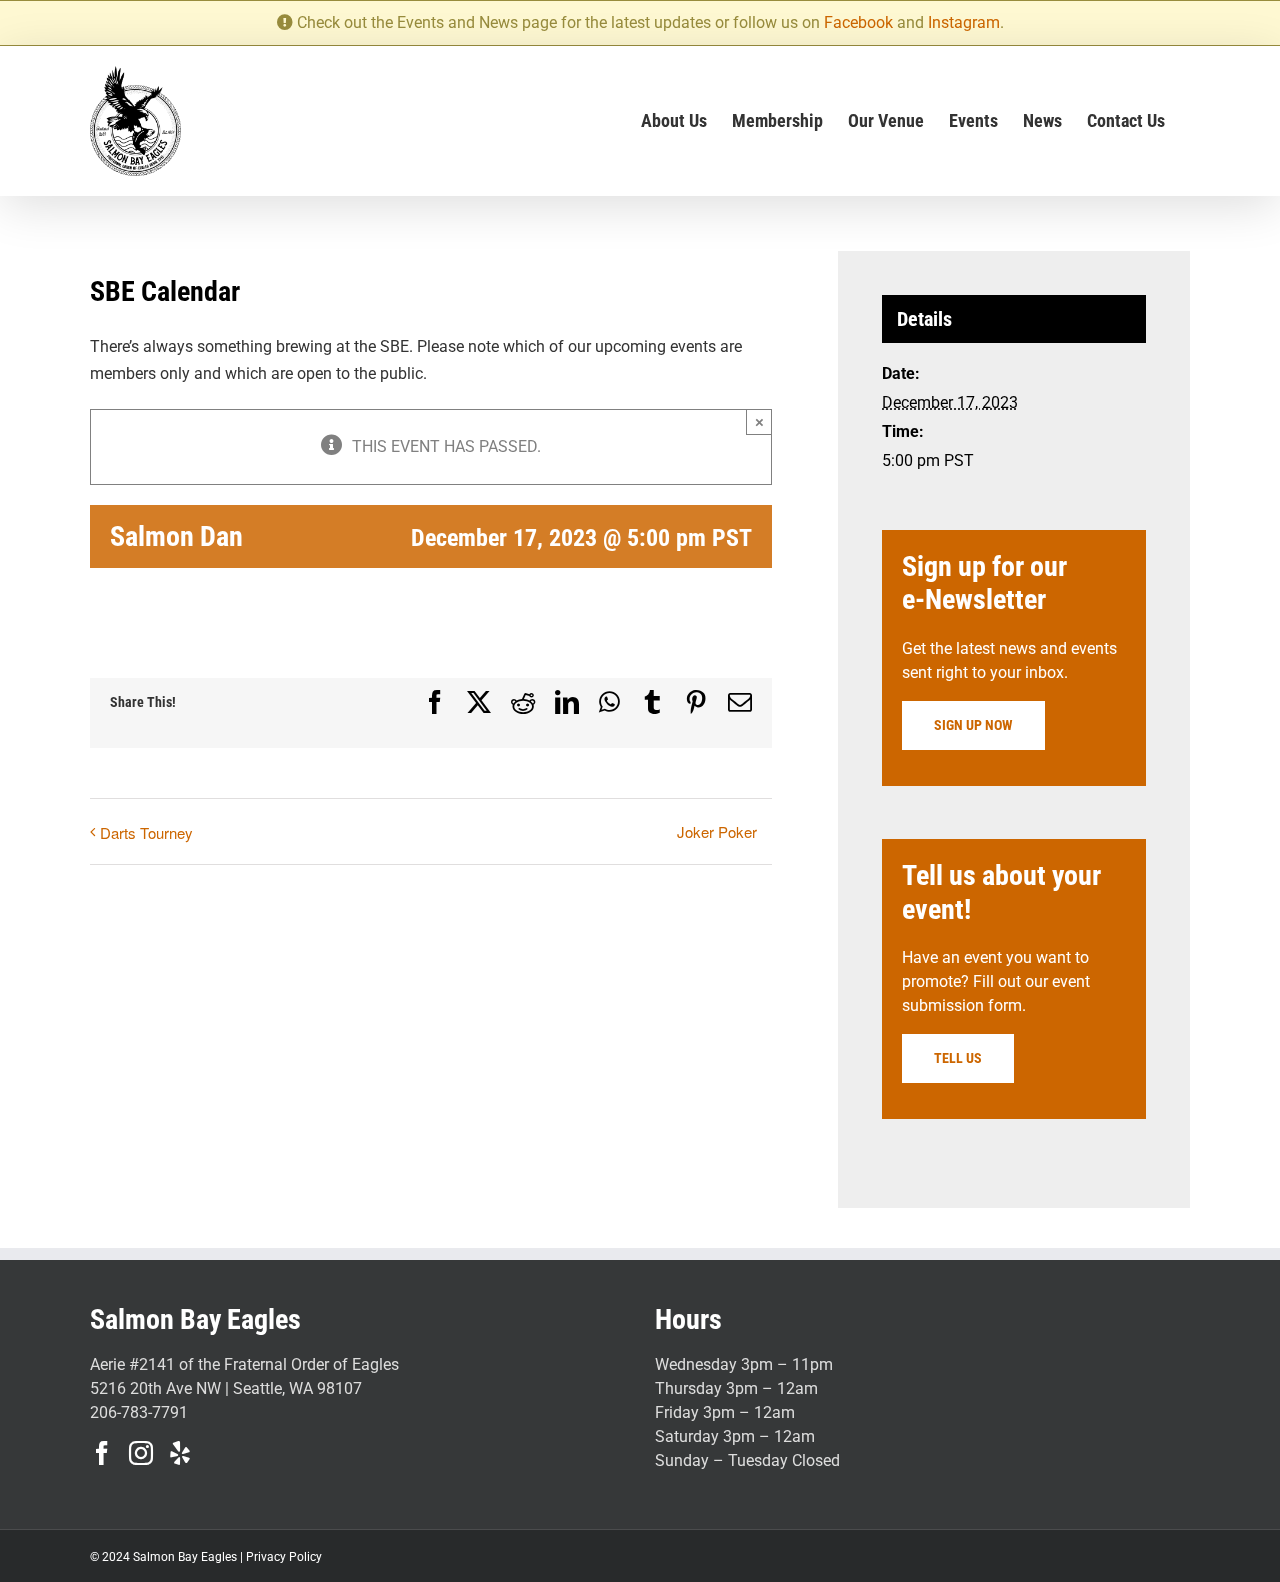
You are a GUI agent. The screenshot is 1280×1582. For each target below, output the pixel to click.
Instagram (964, 22)
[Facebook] (102, 1453)
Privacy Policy (284, 1557)
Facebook (858, 22)
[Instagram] (141, 1453)
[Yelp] (180, 1453)
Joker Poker (717, 831)
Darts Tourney (146, 832)
